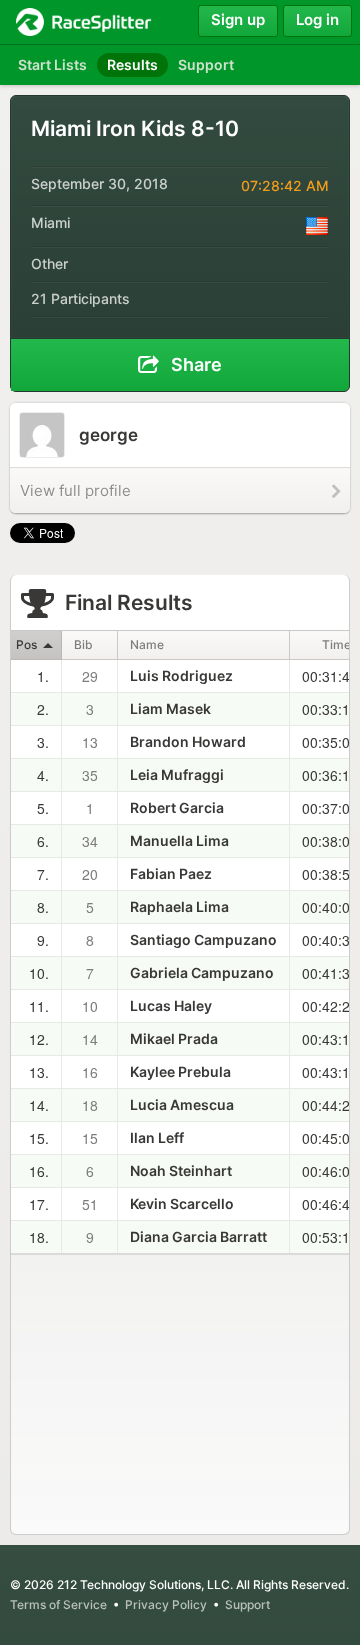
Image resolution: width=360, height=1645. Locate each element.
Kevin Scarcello (182, 1203)
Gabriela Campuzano (202, 972)
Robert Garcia (177, 807)
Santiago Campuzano (203, 939)
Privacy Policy (166, 1604)
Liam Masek (170, 708)
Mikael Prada (174, 1038)
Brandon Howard (188, 741)
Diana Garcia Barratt (198, 1236)
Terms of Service (58, 1604)
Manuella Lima (179, 840)
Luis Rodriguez (181, 675)
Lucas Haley (171, 1005)
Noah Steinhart (181, 1170)
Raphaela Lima (179, 906)
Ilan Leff (157, 1137)
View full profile (75, 490)
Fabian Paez (171, 873)
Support (247, 1604)
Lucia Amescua (182, 1104)
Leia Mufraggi (177, 774)
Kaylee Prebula (180, 1071)
